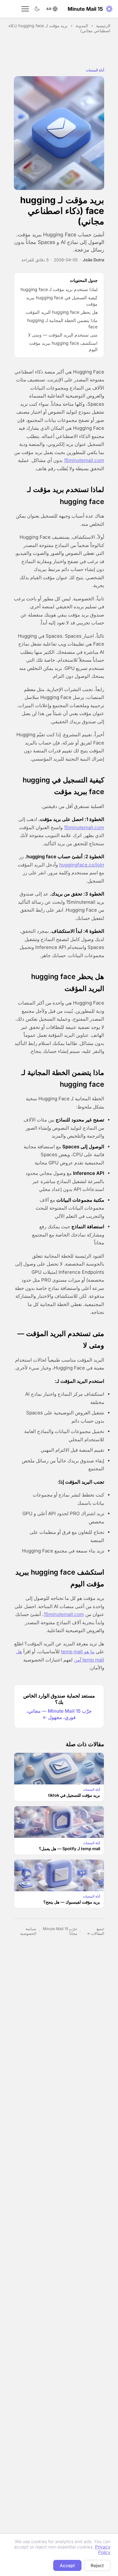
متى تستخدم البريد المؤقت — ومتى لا (63, 335)
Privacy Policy (103, 2549)
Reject (97, 2565)
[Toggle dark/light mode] (37, 9)
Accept (67, 2565)
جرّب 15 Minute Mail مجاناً (60, 1931)
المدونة (82, 26)
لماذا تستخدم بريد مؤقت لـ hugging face (59, 289)
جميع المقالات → (95, 1931)
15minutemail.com (84, 460)
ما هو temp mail (78, 1652)
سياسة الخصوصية (28, 1931)
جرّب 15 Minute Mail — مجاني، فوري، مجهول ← (59, 1714)
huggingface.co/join (82, 865)
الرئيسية (103, 26)
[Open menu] (25, 9)
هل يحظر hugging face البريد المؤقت (62, 312)
